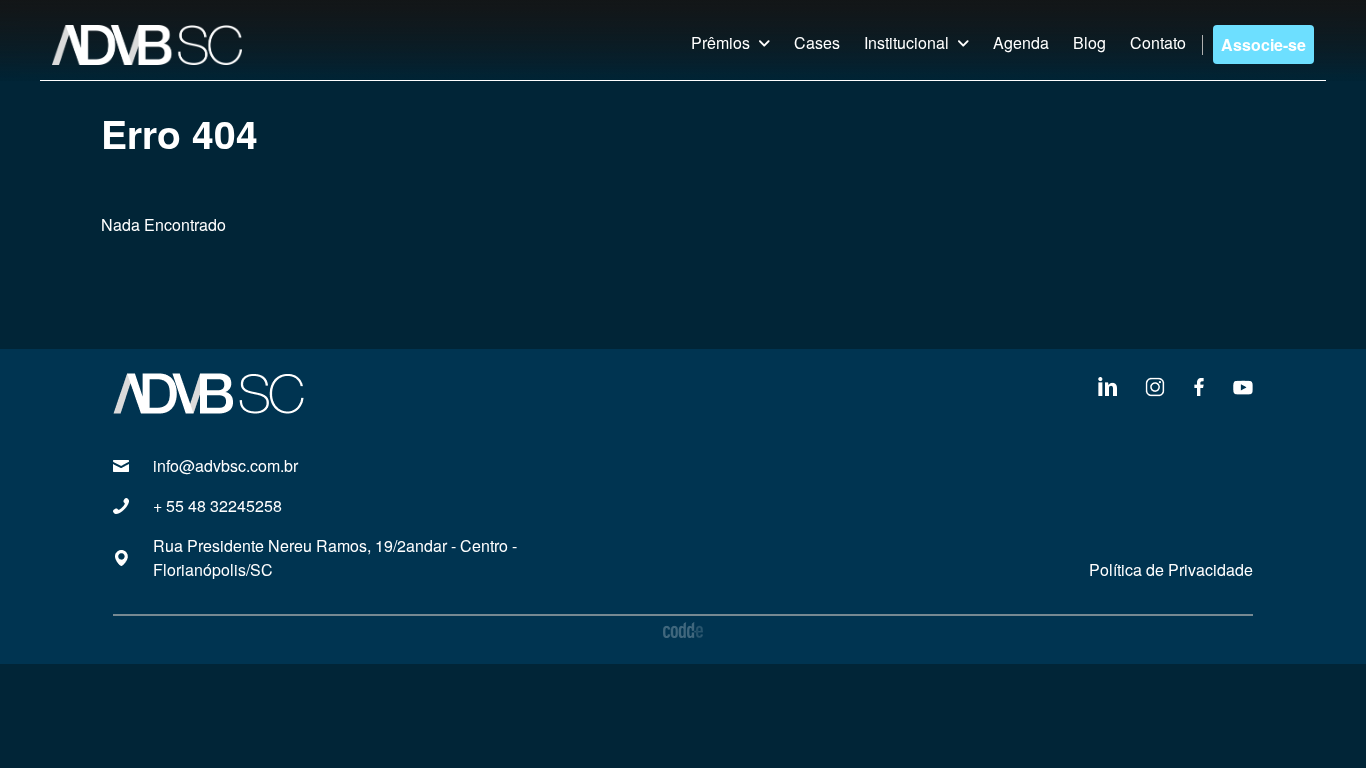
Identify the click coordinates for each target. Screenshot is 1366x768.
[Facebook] (1199, 384)
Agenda (1021, 42)
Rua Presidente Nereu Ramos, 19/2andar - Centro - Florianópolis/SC (335, 557)
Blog (1089, 42)
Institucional (906, 42)
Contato (1158, 42)
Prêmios (720, 42)
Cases (817, 42)
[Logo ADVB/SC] (147, 45)
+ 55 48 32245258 (217, 505)
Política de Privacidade (1171, 569)
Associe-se (1263, 44)
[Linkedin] (1107, 384)
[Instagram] (1155, 384)
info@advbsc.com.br (225, 465)
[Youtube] (1243, 384)
